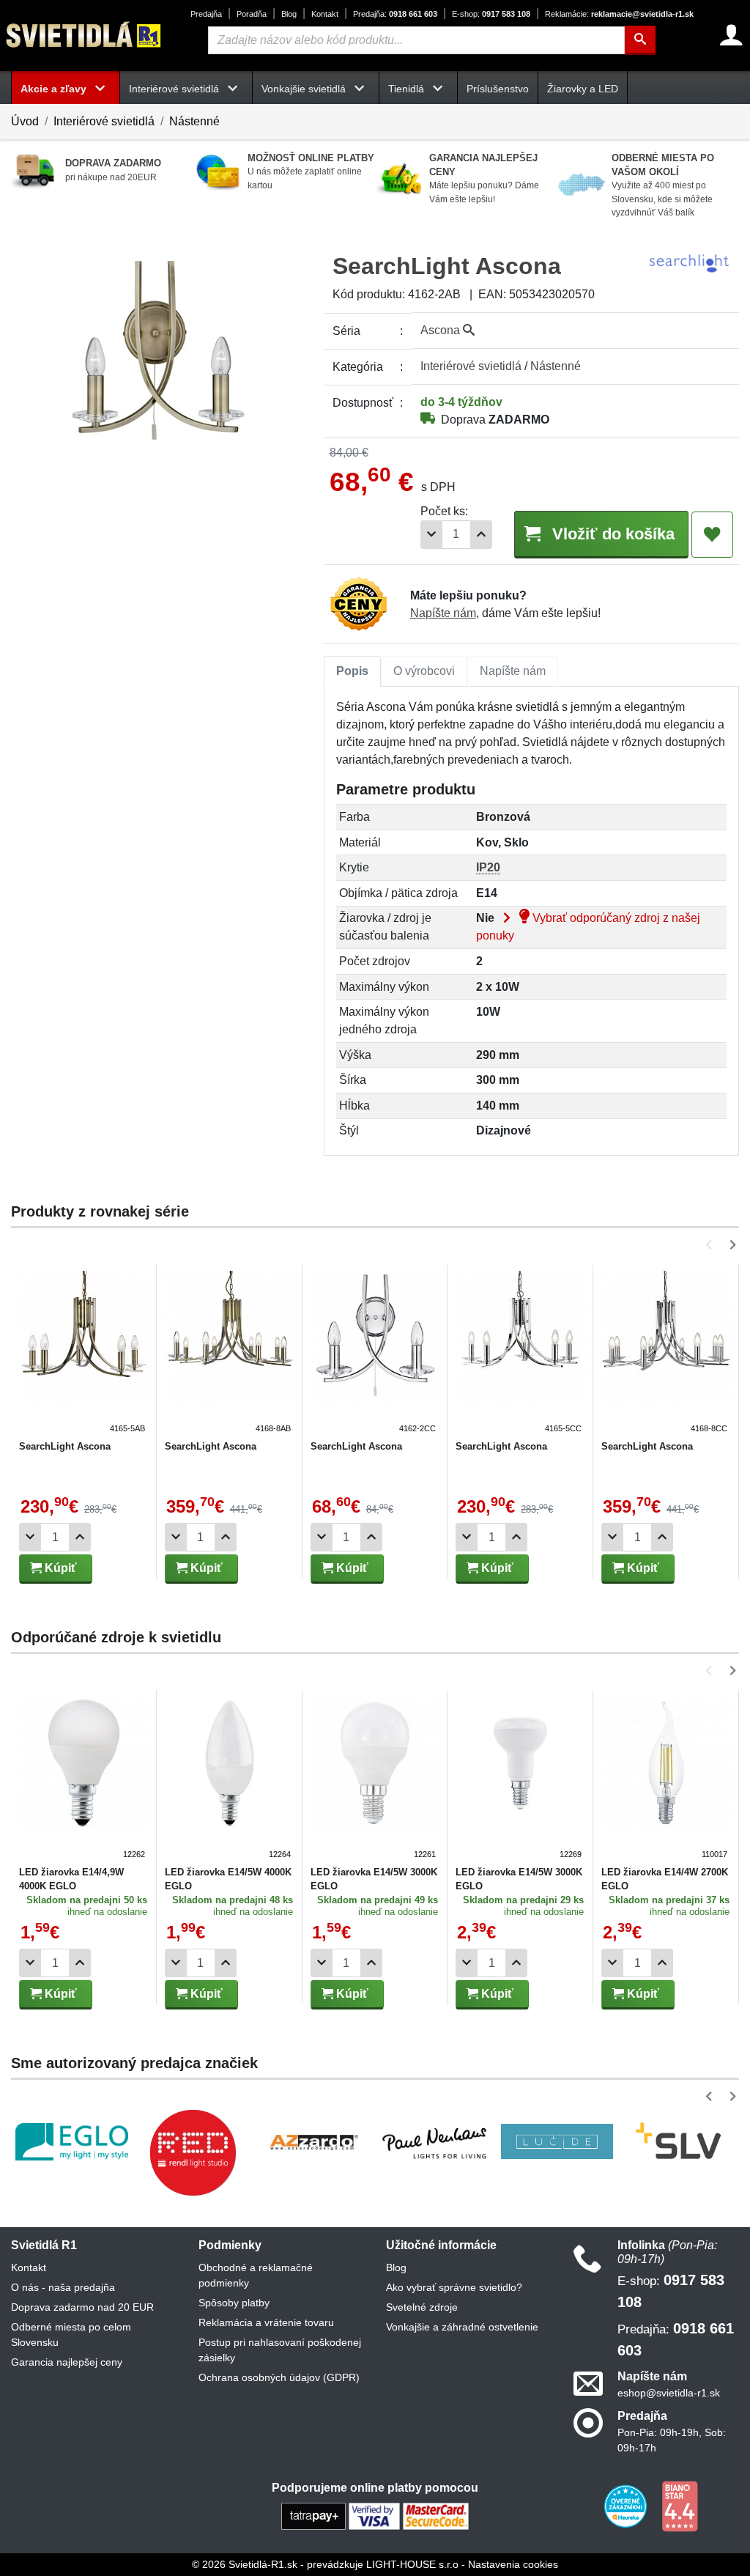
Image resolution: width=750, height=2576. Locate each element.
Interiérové (471, 366)
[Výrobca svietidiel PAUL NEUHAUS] (436, 2142)
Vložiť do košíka (611, 534)
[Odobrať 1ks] (431, 535)
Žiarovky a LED (583, 89)
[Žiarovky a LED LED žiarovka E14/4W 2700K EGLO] (666, 1779)
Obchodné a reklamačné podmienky (256, 2275)
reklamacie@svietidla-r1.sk (619, 14)
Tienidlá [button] (408, 89)
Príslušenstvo (498, 89)
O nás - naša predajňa (63, 2287)
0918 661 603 (395, 14)
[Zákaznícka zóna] (731, 35)
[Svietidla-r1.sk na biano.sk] (680, 2506)
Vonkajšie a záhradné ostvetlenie (462, 2327)
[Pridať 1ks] (481, 535)
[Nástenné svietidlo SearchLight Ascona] (375, 1353)
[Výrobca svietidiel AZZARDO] (314, 2141)
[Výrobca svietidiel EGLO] (72, 2142)
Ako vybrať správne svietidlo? (454, 2287)
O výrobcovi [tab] (424, 671)
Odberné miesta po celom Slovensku (71, 2335)
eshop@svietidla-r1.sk (669, 2393)
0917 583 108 (491, 14)
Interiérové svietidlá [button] (175, 89)
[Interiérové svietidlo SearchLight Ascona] (84, 1353)
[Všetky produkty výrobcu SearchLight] (689, 262)
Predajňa (206, 14)
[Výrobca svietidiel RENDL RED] (193, 2152)
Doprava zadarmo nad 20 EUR (82, 2307)
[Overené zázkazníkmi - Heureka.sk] (627, 2506)
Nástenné (194, 121)
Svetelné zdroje (422, 2307)
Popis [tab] (352, 671)
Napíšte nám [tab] (513, 671)
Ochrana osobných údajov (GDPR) (279, 2377)
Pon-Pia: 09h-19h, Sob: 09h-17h (672, 2440)
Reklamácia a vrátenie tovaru (266, 2322)
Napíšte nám (443, 613)
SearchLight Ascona (65, 1446)
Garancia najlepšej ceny (67, 2362)
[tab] (352, 671)
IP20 (488, 867)
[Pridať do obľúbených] (712, 535)
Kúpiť (59, 1568)
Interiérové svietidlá (104, 121)
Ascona (442, 330)
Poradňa (252, 14)
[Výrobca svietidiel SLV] (678, 2141)
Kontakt (325, 14)
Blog (289, 14)
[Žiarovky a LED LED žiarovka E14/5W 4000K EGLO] (230, 1779)
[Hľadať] (640, 40)
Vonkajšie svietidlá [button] (305, 89)
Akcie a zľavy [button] (55, 89)
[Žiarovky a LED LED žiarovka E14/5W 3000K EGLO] (375, 1779)
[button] (712, 1245)
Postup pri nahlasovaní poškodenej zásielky (280, 2350)
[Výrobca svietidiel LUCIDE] (557, 2141)
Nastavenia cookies (513, 2564)
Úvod (25, 121)
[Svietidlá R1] (84, 35)
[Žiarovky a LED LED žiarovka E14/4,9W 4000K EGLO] (84, 1779)
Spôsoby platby (234, 2303)
